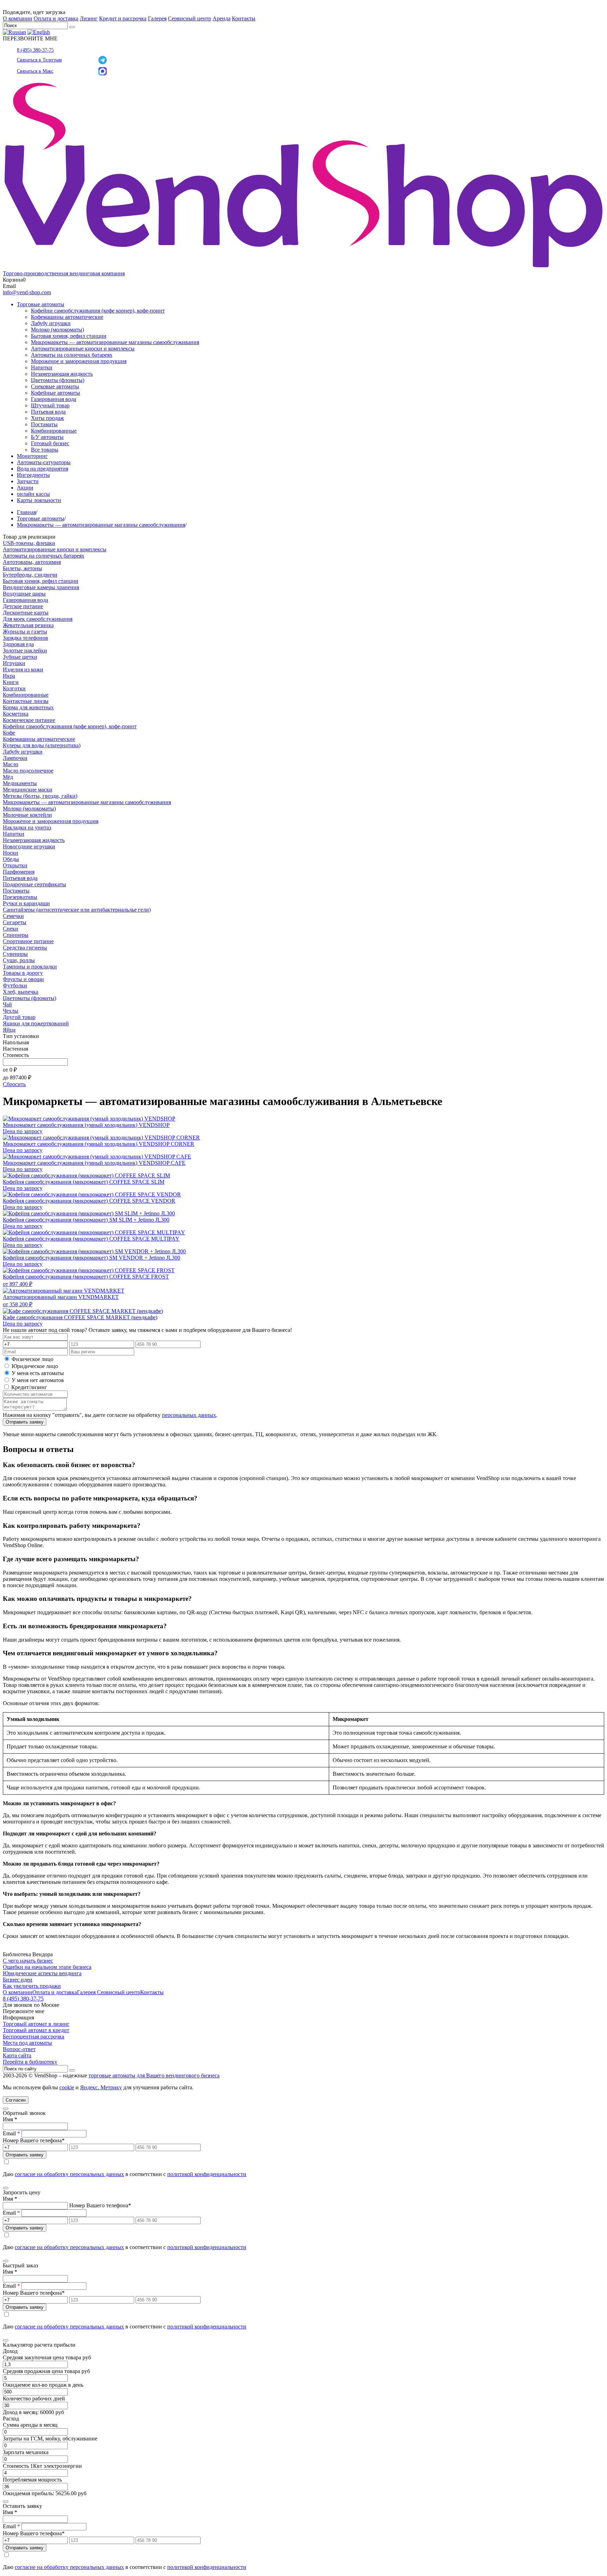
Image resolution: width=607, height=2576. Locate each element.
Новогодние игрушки (29, 846)
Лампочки (15, 758)
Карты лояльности (39, 500)
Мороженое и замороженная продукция (79, 361)
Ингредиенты (33, 475)
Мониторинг (32, 456)
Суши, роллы (19, 960)
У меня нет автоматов (38, 1380)
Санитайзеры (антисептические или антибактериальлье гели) (77, 910)
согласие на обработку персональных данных (69, 2174)
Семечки (13, 916)
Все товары (45, 450)
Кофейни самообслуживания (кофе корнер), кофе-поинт (98, 311)
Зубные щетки (20, 657)
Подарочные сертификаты (34, 884)
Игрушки (14, 663)
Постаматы (44, 424)
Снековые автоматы (55, 386)
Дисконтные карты (26, 613)
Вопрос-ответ (19, 2049)
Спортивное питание (28, 941)
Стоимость (16, 1055)
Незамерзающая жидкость (62, 374)
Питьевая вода (48, 412)
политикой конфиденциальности (207, 2174)
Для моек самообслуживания (38, 619)
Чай (7, 1004)
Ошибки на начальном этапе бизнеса (47, 1967)
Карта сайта (17, 2055)
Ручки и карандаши (26, 903)
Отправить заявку (25, 1422)
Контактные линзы (26, 701)
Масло (11, 764)
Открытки (15, 865)
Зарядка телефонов (25, 638)
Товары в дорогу (23, 973)
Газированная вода (54, 399)
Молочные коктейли (27, 815)
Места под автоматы (27, 2043)
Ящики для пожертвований (36, 1023)
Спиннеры (16, 935)
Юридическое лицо (35, 1366)
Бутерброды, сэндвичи (30, 575)
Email (11, 2133)
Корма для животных (28, 707)
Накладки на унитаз (27, 827)
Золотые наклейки (25, 650)
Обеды (11, 859)
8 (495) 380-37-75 (35, 50)
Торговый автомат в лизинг (36, 2024)
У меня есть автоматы (38, 1373)
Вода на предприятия (43, 469)
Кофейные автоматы (56, 393)
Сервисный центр (190, 18)
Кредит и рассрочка (123, 18)
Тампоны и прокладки (30, 967)
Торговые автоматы (41, 304)
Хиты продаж (47, 418)
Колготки (14, 688)
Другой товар (19, 1017)
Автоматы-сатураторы (44, 462)
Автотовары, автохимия (32, 562)
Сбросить (14, 1084)
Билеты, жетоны (22, 568)
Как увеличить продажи (32, 1986)
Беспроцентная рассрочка (34, 2036)
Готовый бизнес (50, 443)
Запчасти (28, 481)
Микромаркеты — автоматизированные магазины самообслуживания (115, 342)
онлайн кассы (33, 494)
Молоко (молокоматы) (57, 330)
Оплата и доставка (56, 18)
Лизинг (89, 18)
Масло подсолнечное (28, 771)
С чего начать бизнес (28, 1961)
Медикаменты (20, 783)
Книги (11, 682)
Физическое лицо (32, 1359)
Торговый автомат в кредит (36, 2030)
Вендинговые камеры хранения (41, 587)
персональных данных (189, 1415)
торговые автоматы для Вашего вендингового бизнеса (154, 2075)
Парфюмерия (19, 872)
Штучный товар (50, 405)
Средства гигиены (25, 948)
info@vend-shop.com (27, 292)
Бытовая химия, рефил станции (69, 336)
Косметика (16, 714)
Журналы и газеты (25, 632)
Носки (11, 853)
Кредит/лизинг (28, 1387)
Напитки (42, 367)
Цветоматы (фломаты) (58, 380)
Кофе (9, 733)
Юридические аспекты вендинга (42, 1973)
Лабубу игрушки (51, 323)
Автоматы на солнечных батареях (72, 355)
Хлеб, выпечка (21, 992)
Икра (9, 676)
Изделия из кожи (23, 669)
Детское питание (23, 606)
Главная (26, 512)
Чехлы (11, 1011)
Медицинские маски (28, 790)
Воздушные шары (24, 594)
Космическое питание (29, 720)
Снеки (11, 929)
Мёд (8, 777)
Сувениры (15, 954)
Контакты (244, 18)
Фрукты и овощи (23, 979)
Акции (25, 488)
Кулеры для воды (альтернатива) (42, 745)
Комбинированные (54, 431)
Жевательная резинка (28, 625)
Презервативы (20, 897)
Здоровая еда (18, 644)
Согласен (16, 2100)
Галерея (157, 18)
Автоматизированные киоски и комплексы (83, 349)
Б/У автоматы (47, 437)
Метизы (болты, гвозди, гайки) (40, 796)
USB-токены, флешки (29, 543)
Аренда (221, 18)
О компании (18, 18)
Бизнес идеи (18, 1980)
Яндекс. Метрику (101, 2087)
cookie (67, 2087)
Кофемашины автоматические (67, 317)
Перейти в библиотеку (30, 2062)
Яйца (9, 1030)
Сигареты (15, 922)
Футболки (15, 985)
